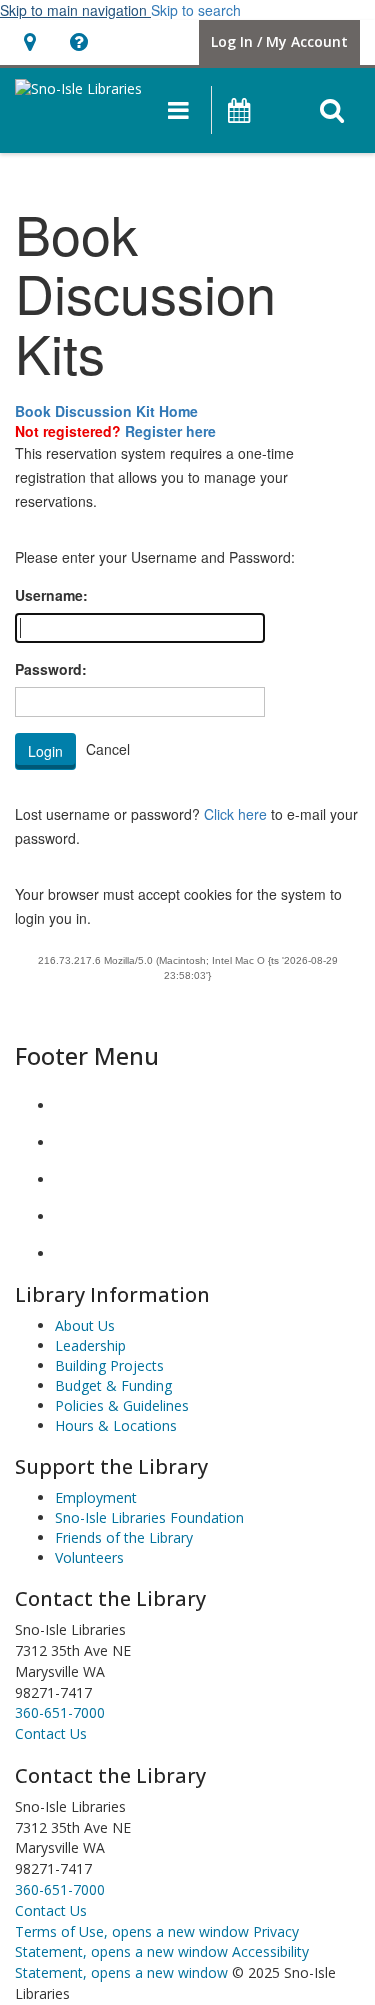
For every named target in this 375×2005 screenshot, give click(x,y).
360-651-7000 (60, 1712)
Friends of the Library (124, 1537)
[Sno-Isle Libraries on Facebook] (71, 1105)
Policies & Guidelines (122, 1405)
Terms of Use (132, 1931)
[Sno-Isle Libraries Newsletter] (71, 1253)
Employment (96, 1497)
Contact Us (51, 1910)
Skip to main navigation (75, 10)
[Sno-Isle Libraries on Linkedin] (71, 1216)
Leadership (90, 1345)
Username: (51, 595)
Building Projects (109, 1365)
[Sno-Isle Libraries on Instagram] (71, 1142)
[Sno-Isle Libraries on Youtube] (71, 1179)
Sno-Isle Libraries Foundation (149, 1517)
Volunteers (89, 1557)
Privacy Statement (157, 1942)
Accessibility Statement (162, 1962)
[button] (178, 110)
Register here (170, 431)
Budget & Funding (113, 1385)
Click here (235, 814)
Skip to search (196, 10)
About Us (85, 1325)
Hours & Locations (116, 1425)
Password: (51, 669)
